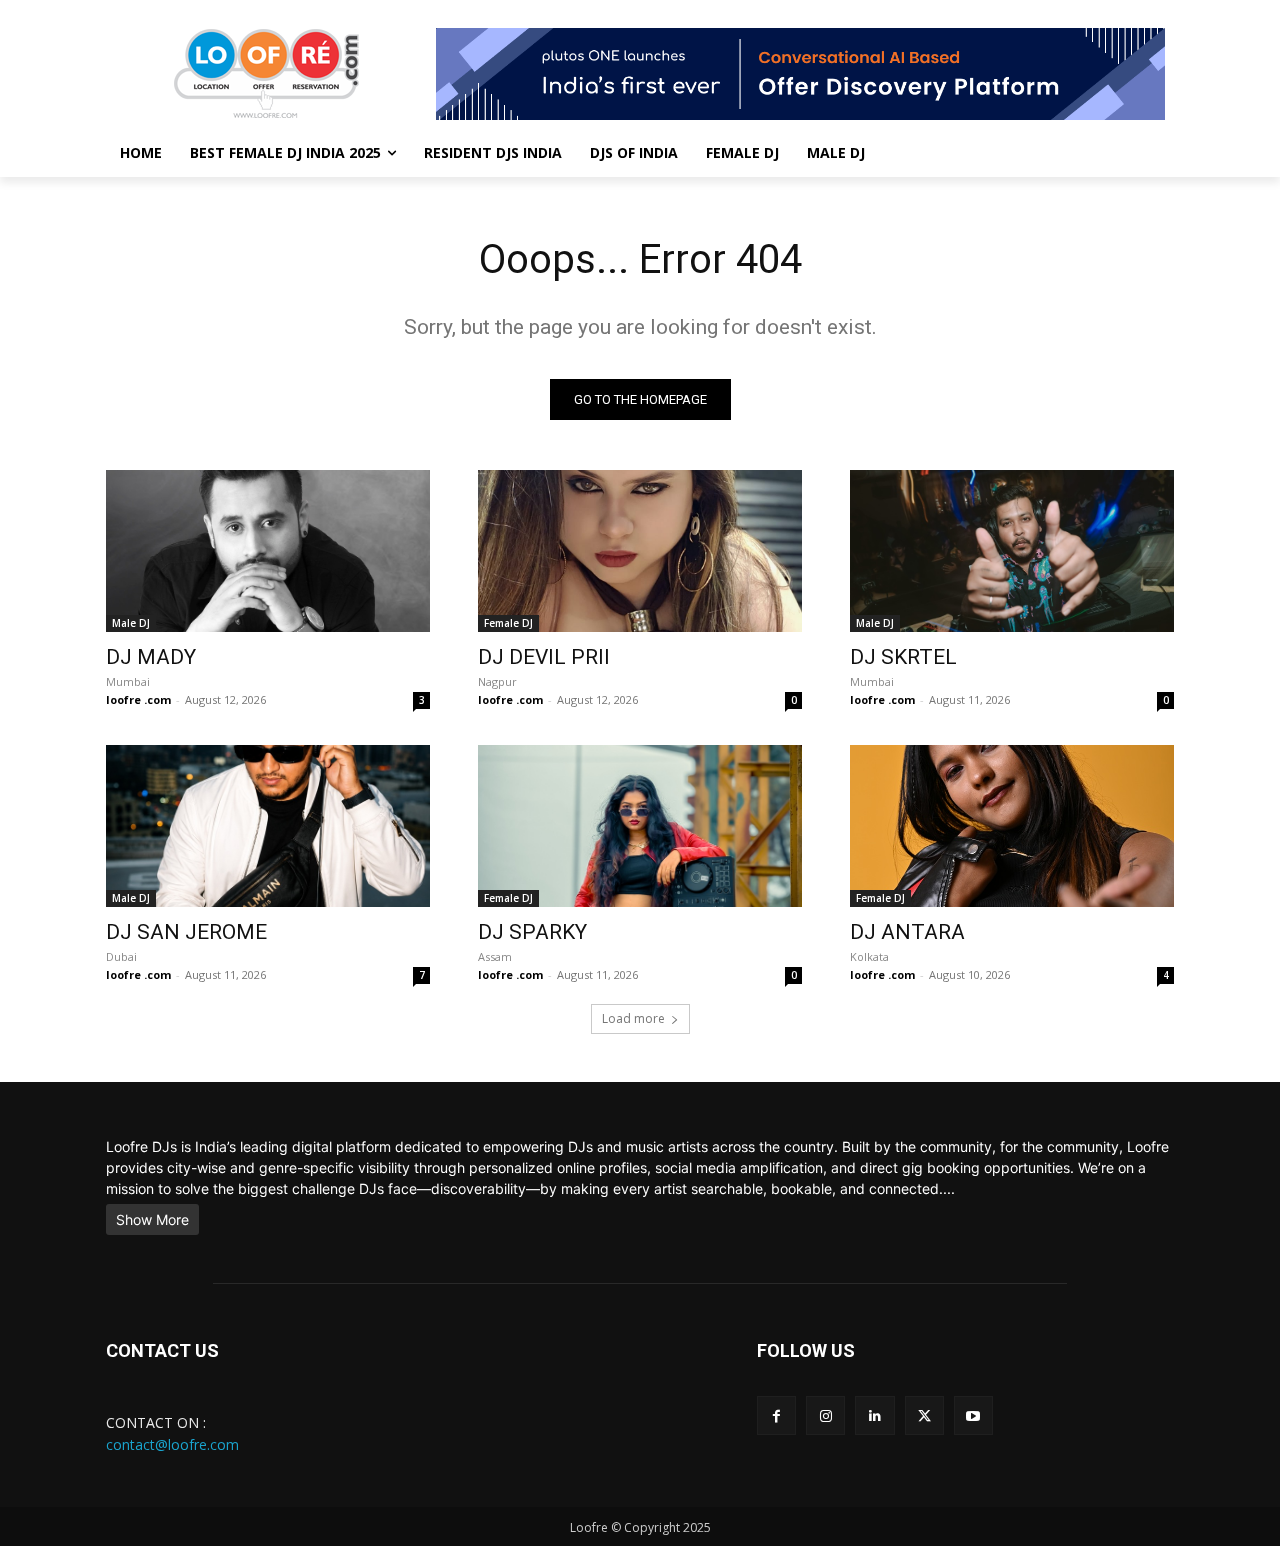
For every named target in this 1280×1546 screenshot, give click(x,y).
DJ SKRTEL (903, 657)
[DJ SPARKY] (640, 826)
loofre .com (138, 699)
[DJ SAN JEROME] (268, 826)
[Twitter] (924, 1415)
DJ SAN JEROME (186, 932)
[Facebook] (776, 1415)
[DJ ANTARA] (1012, 826)
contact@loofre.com (172, 1444)
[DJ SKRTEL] (1012, 551)
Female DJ (508, 623)
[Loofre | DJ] (266, 73)
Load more (633, 1018)
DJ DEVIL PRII (544, 657)
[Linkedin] (874, 1415)
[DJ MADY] (268, 551)
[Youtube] (973, 1415)
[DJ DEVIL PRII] (640, 551)
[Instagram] (825, 1415)
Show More (152, 1219)
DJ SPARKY (532, 932)
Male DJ (131, 623)
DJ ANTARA (907, 932)
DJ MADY (151, 657)
